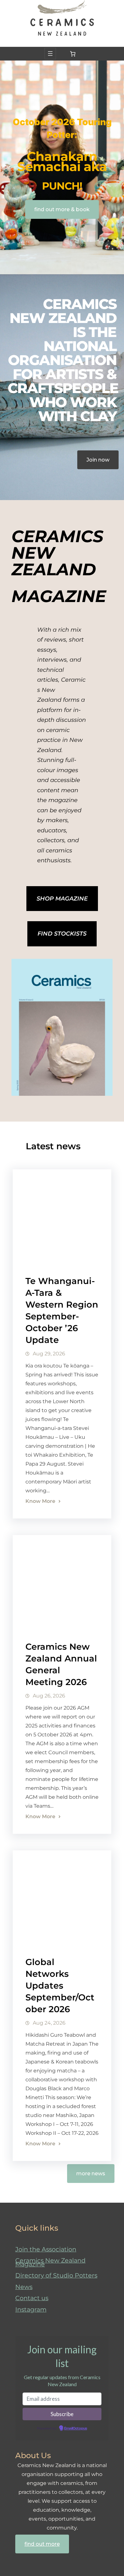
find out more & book (62, 209)
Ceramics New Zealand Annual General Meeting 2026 (61, 1664)
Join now (98, 460)
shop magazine (62, 899)
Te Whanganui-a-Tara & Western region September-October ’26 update (62, 1310)
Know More (40, 1501)
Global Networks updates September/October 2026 (60, 1986)
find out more (42, 2544)
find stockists (62, 934)
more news (91, 2174)
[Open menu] (50, 54)
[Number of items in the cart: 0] (73, 54)
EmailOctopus (76, 2429)
